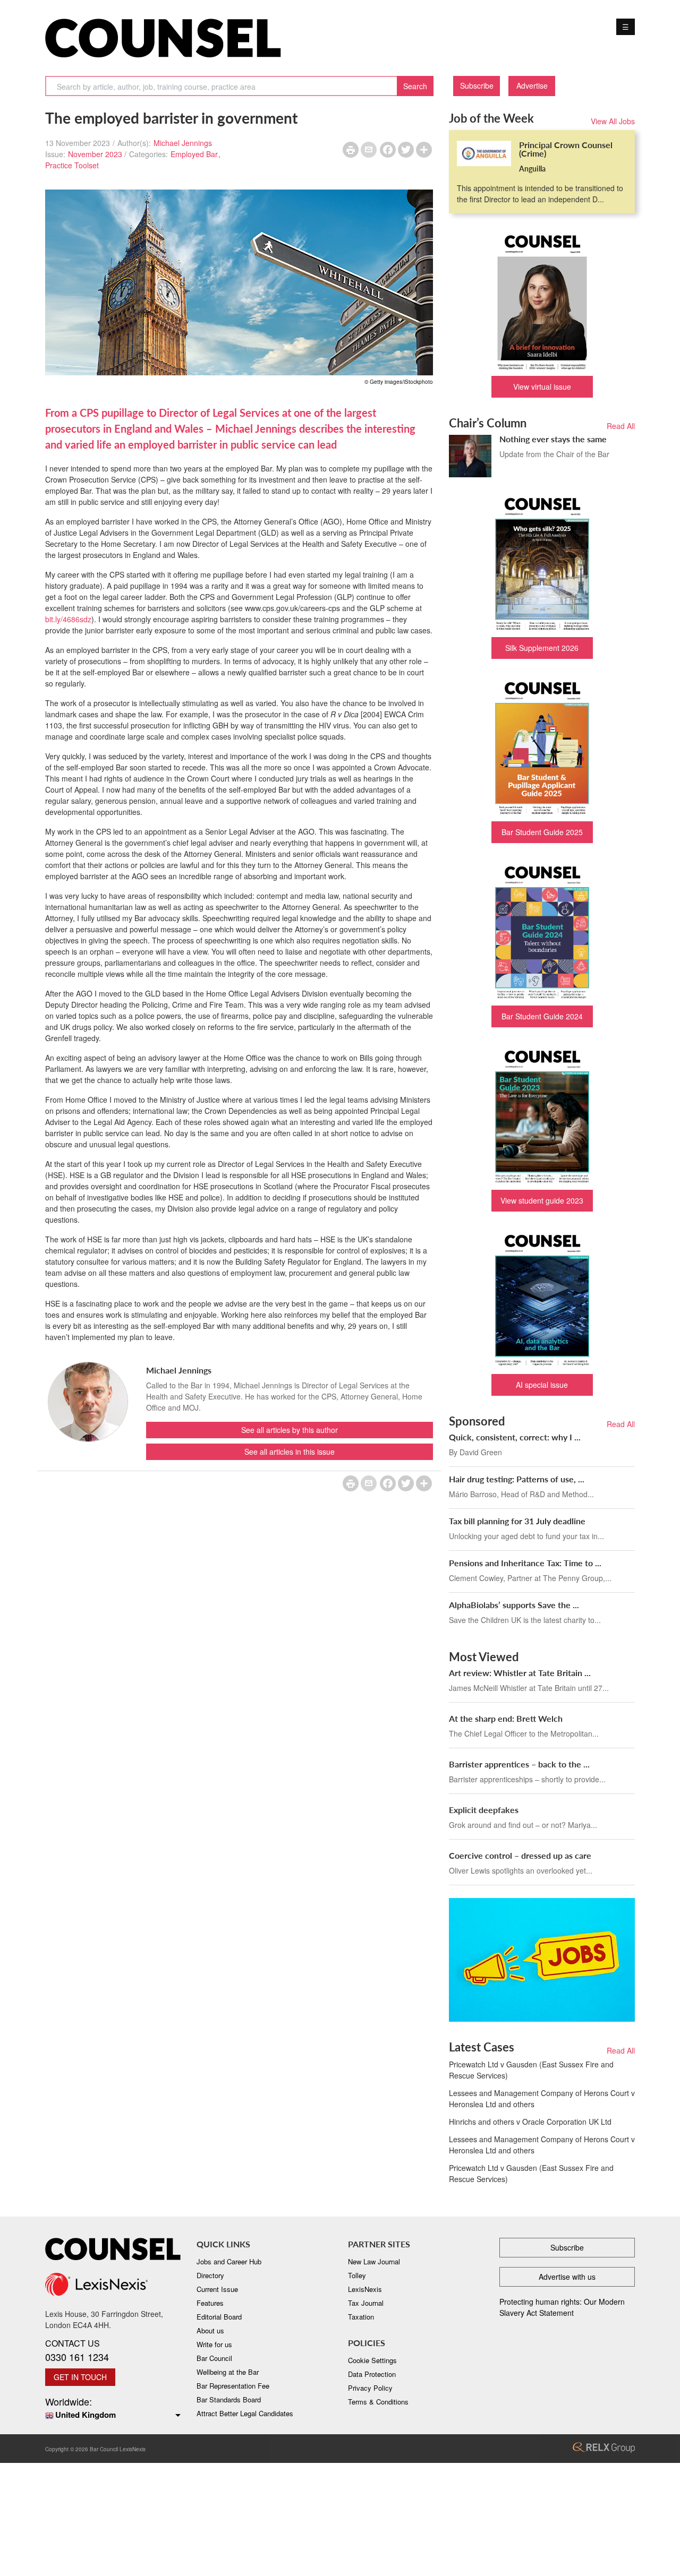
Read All (621, 426)
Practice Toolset (72, 165)
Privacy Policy (370, 2388)
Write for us (214, 2344)
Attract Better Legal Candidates (245, 2413)
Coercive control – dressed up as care (520, 1855)
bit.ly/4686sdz (68, 619)
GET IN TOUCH (80, 2377)
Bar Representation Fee (233, 2386)
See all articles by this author (290, 1430)
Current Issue (217, 2289)
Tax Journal (366, 2303)
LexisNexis (365, 2289)
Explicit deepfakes (484, 1810)
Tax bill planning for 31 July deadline (517, 1521)
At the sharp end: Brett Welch (506, 1718)
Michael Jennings (183, 143)
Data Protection (372, 2374)
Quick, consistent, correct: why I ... (515, 1437)
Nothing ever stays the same (553, 439)
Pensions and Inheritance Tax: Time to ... (525, 1563)
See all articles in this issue (290, 1452)
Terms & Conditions (378, 2402)
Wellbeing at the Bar (228, 2372)
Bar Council (214, 2358)
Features (210, 2303)
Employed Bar (194, 154)
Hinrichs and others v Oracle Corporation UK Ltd (530, 2122)
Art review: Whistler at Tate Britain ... (520, 1673)
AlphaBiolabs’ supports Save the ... (514, 1605)
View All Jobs (613, 121)
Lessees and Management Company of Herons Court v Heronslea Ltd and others (542, 2098)
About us (210, 2330)
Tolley (357, 2275)
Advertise (532, 85)
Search (415, 86)
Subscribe (477, 85)
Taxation (361, 2317)
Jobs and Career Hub (229, 2261)
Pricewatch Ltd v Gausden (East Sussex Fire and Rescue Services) (531, 2070)
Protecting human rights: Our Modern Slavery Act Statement (562, 2307)
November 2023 (95, 154)
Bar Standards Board (229, 2399)
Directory (210, 2275)
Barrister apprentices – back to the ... (519, 1764)
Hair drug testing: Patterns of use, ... (517, 1479)
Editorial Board (219, 2317)
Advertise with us (567, 2277)
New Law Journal (374, 2261)
